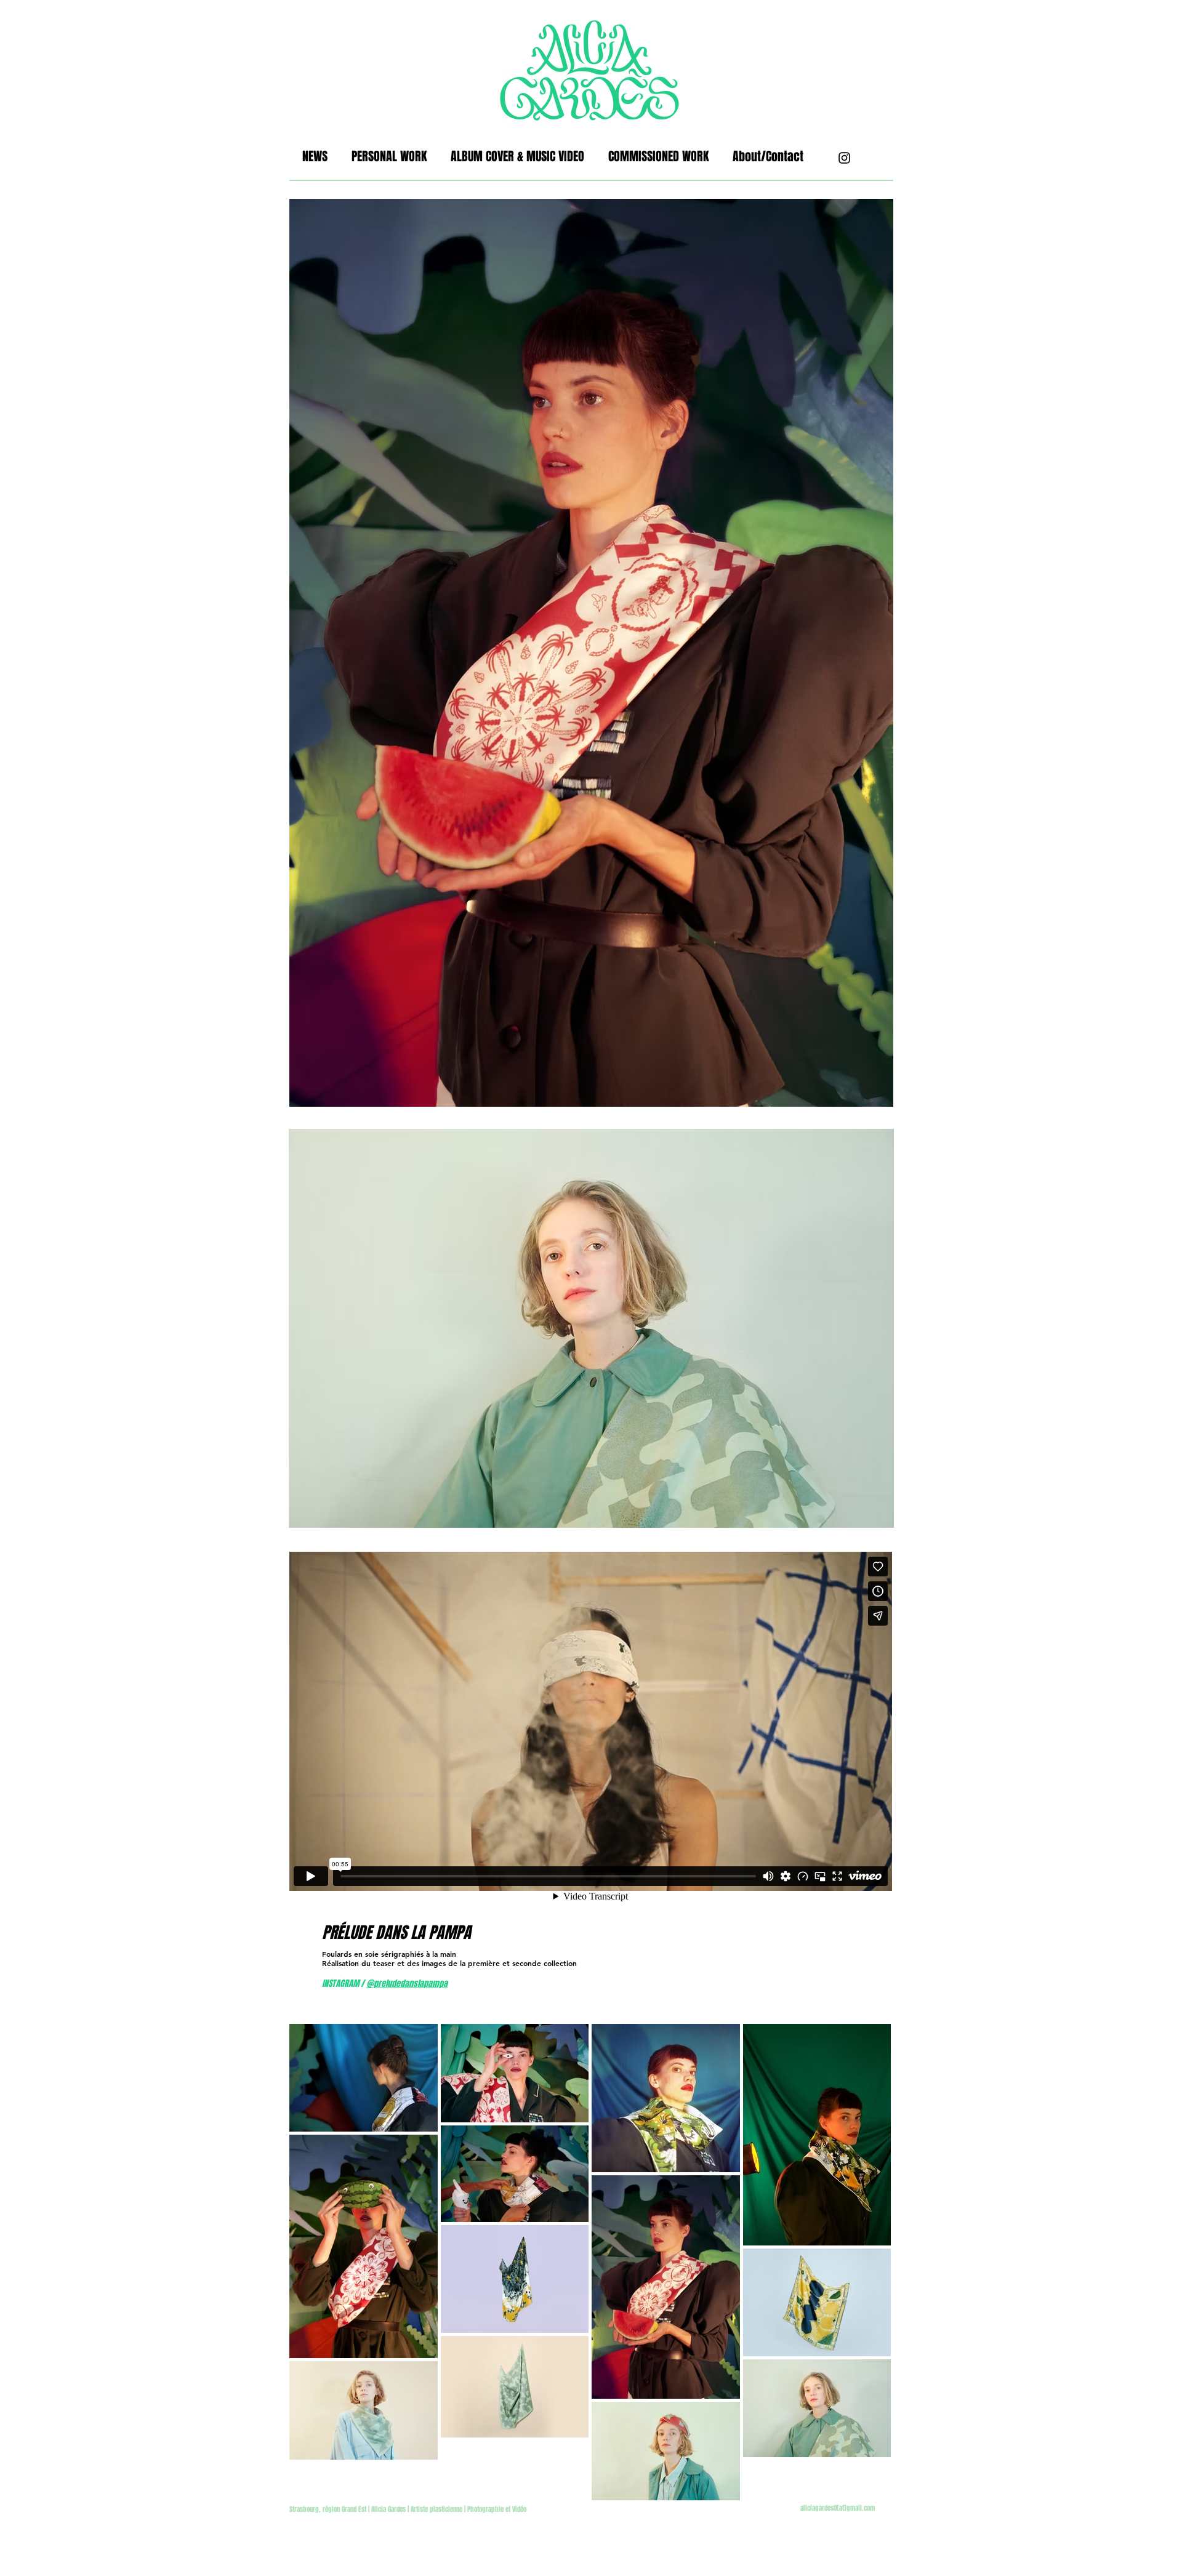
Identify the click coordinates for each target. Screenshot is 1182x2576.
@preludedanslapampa (407, 1984)
